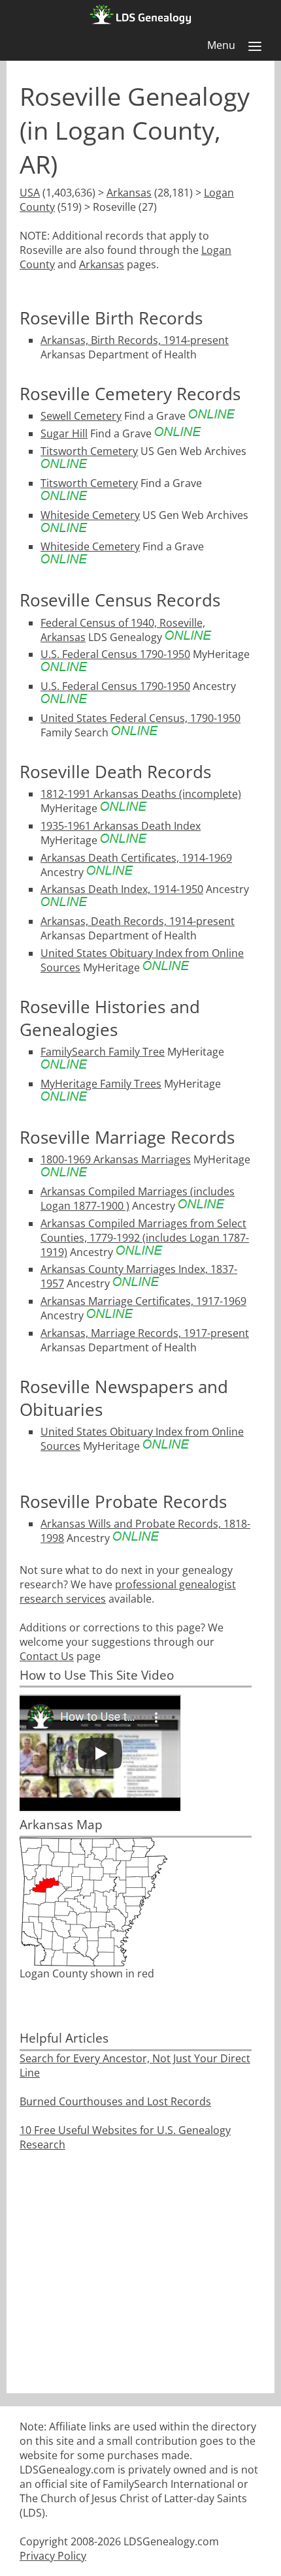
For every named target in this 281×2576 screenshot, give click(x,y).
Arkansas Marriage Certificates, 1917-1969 (143, 1301)
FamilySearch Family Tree (103, 1052)
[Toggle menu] (255, 46)
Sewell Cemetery (81, 416)
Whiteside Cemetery (90, 515)
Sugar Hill (64, 433)
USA (30, 193)
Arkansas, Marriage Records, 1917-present (145, 1333)
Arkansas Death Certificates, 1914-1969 (136, 858)
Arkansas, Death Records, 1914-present (138, 921)
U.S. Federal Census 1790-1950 (115, 654)
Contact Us (47, 1656)
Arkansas (129, 193)
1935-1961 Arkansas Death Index (121, 826)
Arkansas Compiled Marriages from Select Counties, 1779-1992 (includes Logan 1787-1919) (145, 1238)
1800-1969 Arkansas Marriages (116, 1159)
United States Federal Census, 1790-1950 (140, 718)
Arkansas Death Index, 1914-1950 (122, 889)
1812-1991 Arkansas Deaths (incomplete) (141, 794)
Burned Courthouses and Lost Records (115, 2101)
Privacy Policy (53, 2556)
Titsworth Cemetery (89, 451)
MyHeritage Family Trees (101, 1084)
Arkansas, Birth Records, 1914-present (135, 340)
